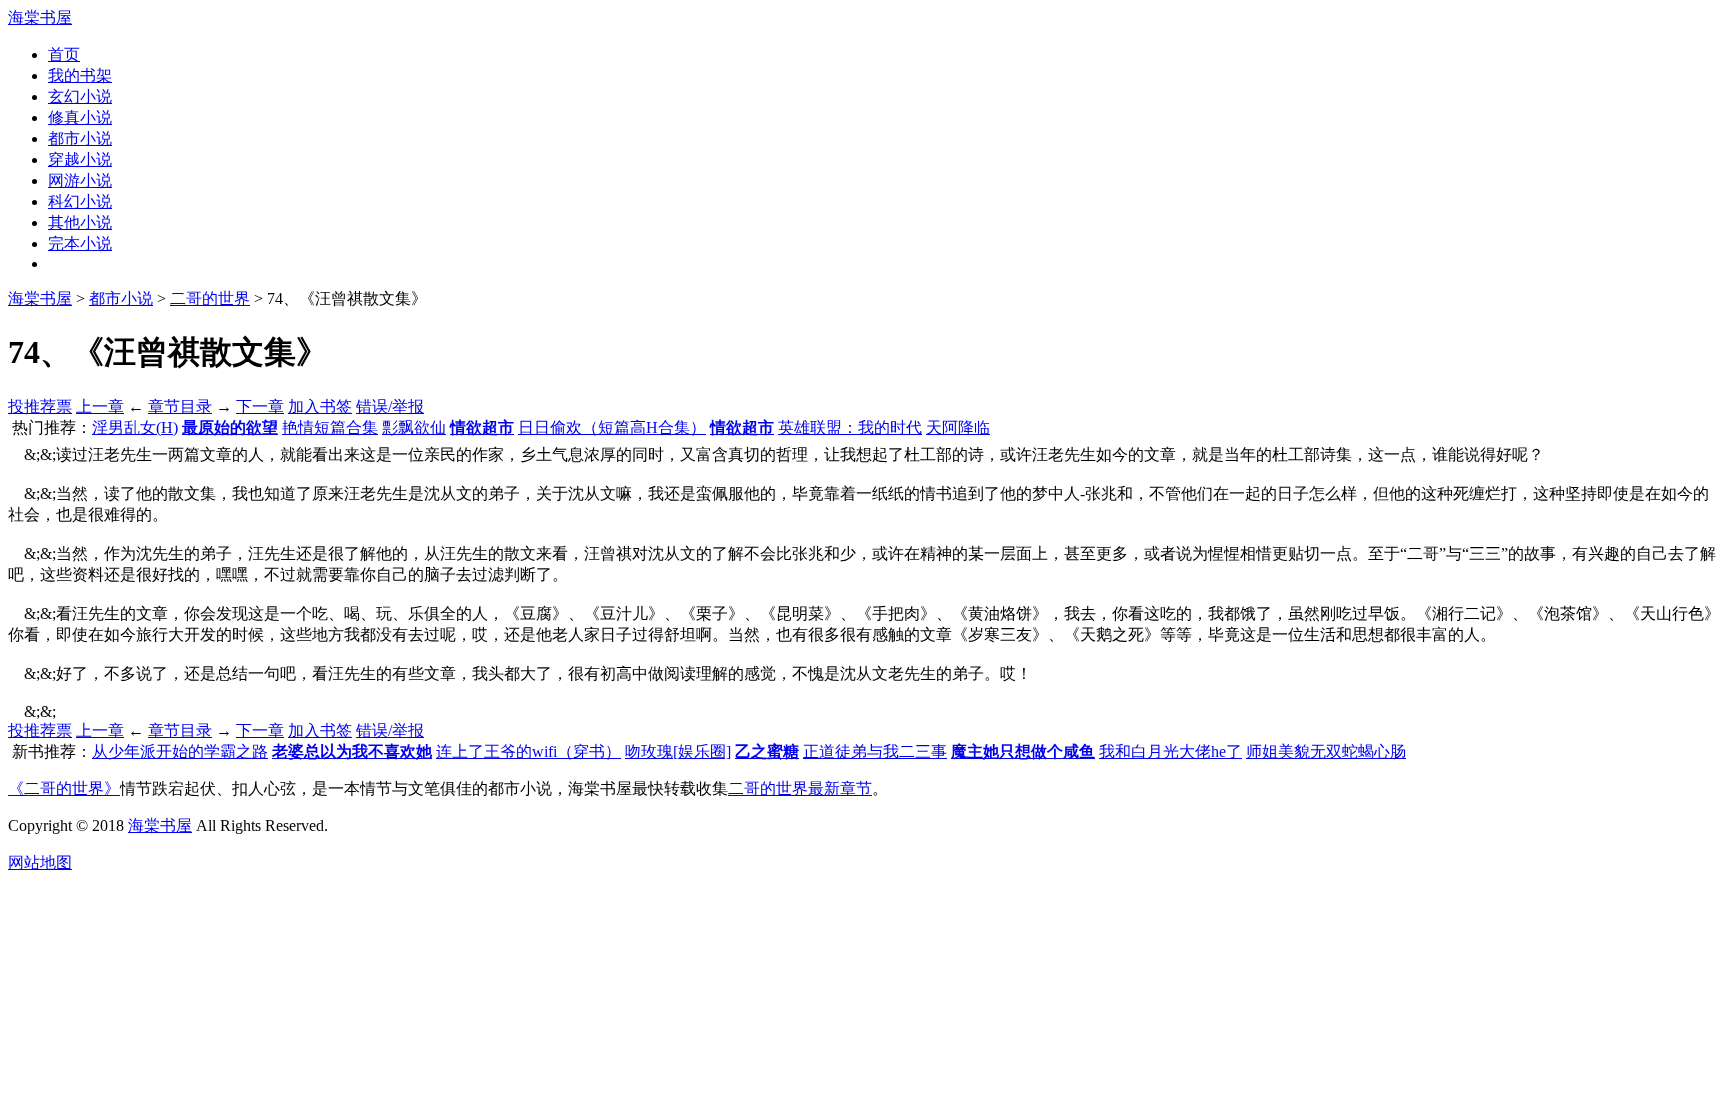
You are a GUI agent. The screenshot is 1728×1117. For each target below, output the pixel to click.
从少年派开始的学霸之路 (180, 751)
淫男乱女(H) (135, 427)
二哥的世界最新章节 (800, 788)
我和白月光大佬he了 (1170, 751)
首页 (64, 54)
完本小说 (80, 243)
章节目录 (180, 406)
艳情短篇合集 (330, 427)
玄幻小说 (80, 96)
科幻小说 (80, 201)
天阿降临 (958, 427)
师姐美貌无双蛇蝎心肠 (1326, 751)
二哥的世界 (210, 298)
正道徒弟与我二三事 (875, 751)
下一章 (260, 406)
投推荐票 (40, 406)
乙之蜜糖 (767, 751)
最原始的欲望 (230, 427)
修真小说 (80, 117)
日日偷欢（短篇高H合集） (612, 427)
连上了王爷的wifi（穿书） (528, 751)
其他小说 (80, 222)
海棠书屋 (40, 17)
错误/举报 (390, 406)
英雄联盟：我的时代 (850, 427)
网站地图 (40, 862)
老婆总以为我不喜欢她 (352, 751)
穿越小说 (80, 159)
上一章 (100, 406)
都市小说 (80, 138)
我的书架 (80, 75)
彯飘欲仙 (414, 427)
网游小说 (80, 180)
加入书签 (320, 406)
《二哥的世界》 (64, 788)
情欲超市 (482, 427)
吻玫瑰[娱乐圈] (678, 751)
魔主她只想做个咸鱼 (1023, 751)
